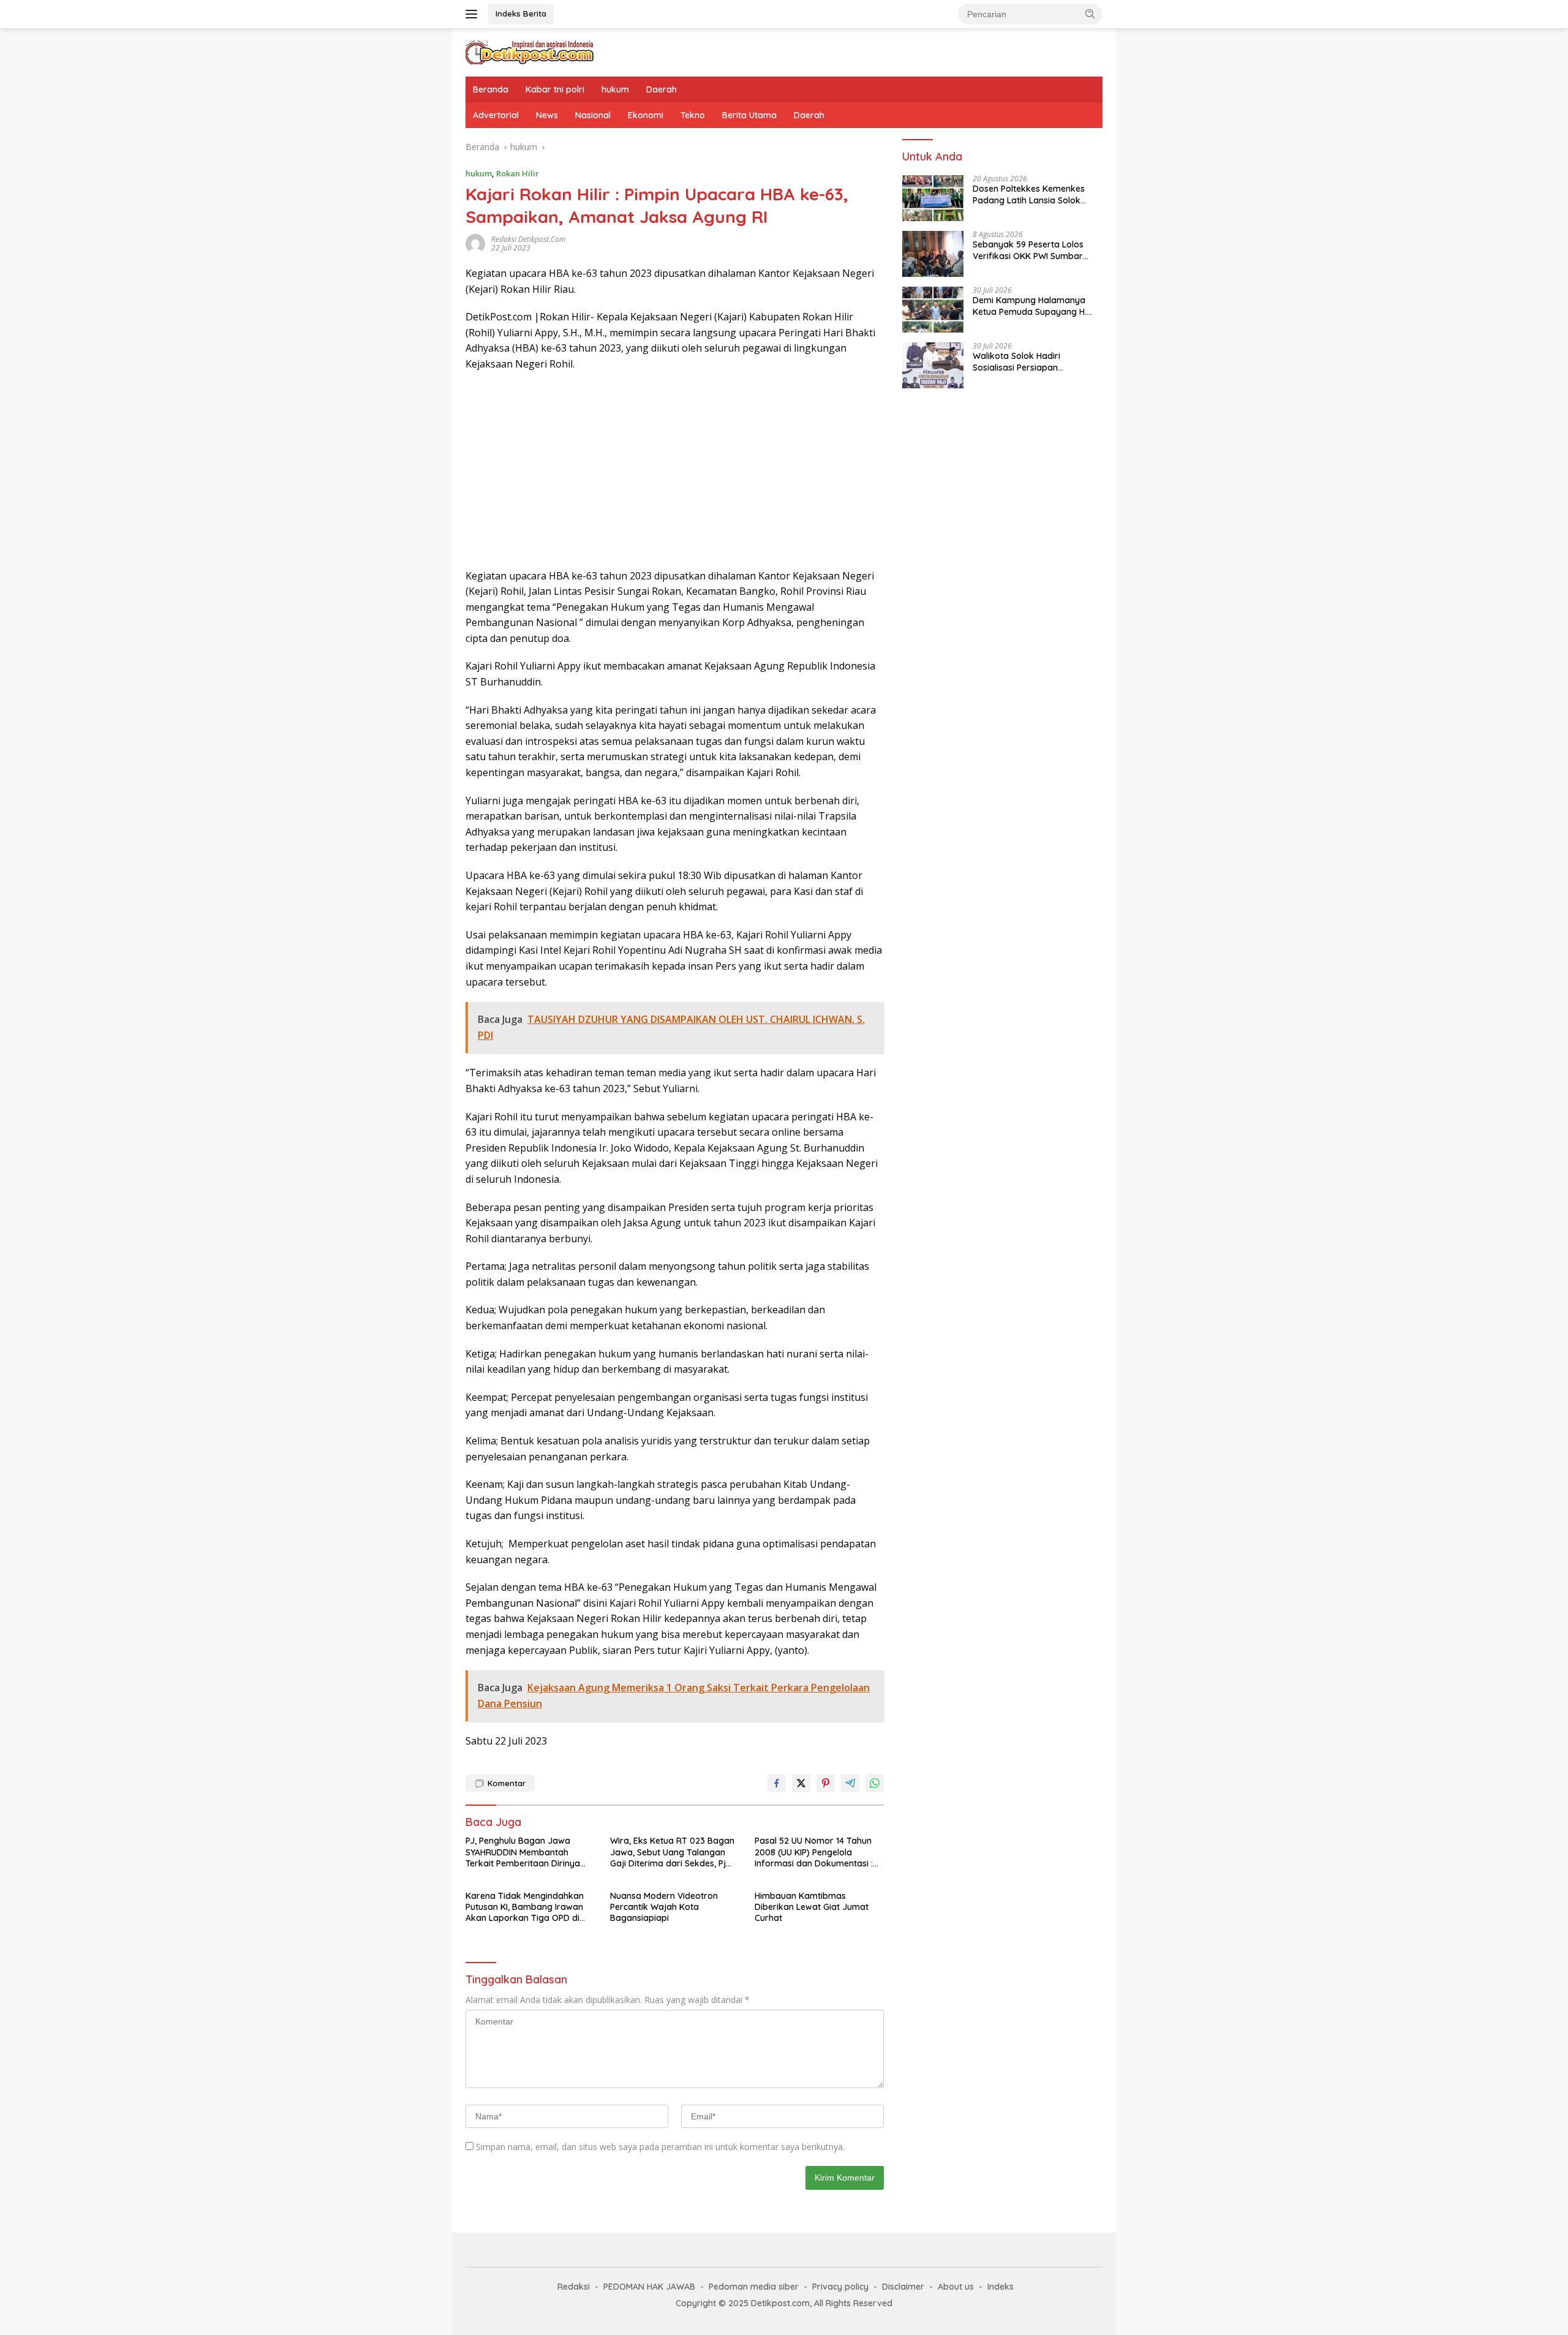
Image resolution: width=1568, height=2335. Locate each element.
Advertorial (496, 115)
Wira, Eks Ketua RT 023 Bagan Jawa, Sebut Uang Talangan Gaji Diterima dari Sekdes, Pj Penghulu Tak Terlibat (672, 1852)
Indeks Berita (521, 13)
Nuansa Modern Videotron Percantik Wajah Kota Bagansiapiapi (664, 1907)
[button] (1090, 13)
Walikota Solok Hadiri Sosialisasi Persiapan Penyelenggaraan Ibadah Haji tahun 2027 (1033, 362)
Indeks (1001, 2287)
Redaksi (574, 2287)
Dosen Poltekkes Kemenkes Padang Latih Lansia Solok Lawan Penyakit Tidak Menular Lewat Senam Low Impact (1035, 195)
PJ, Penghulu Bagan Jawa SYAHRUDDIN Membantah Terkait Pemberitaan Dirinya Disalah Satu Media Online (523, 1852)
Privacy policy (840, 2287)
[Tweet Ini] (801, 1783)
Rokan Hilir (518, 173)
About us (956, 2287)
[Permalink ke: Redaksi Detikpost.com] (475, 243)
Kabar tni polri (555, 89)
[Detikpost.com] (530, 51)
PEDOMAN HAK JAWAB (649, 2287)
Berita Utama (749, 115)
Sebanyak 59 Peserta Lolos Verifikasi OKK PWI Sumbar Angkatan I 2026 (1028, 251)
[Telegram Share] (850, 1783)
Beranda (491, 89)
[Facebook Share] (777, 1783)
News (547, 115)
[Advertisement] (675, 470)
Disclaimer (903, 2287)
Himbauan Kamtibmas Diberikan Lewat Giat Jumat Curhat (812, 1907)
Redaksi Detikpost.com (528, 239)
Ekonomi (646, 115)
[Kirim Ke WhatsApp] (875, 1783)
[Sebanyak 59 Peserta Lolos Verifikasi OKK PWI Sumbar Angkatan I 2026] (933, 254)
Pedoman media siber (754, 2287)
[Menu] (474, 14)
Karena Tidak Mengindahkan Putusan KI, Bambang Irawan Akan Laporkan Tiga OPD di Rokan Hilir (525, 1907)
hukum (615, 89)
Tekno (693, 115)
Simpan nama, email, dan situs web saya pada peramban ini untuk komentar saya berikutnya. (660, 2147)
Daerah (661, 89)
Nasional (593, 115)
